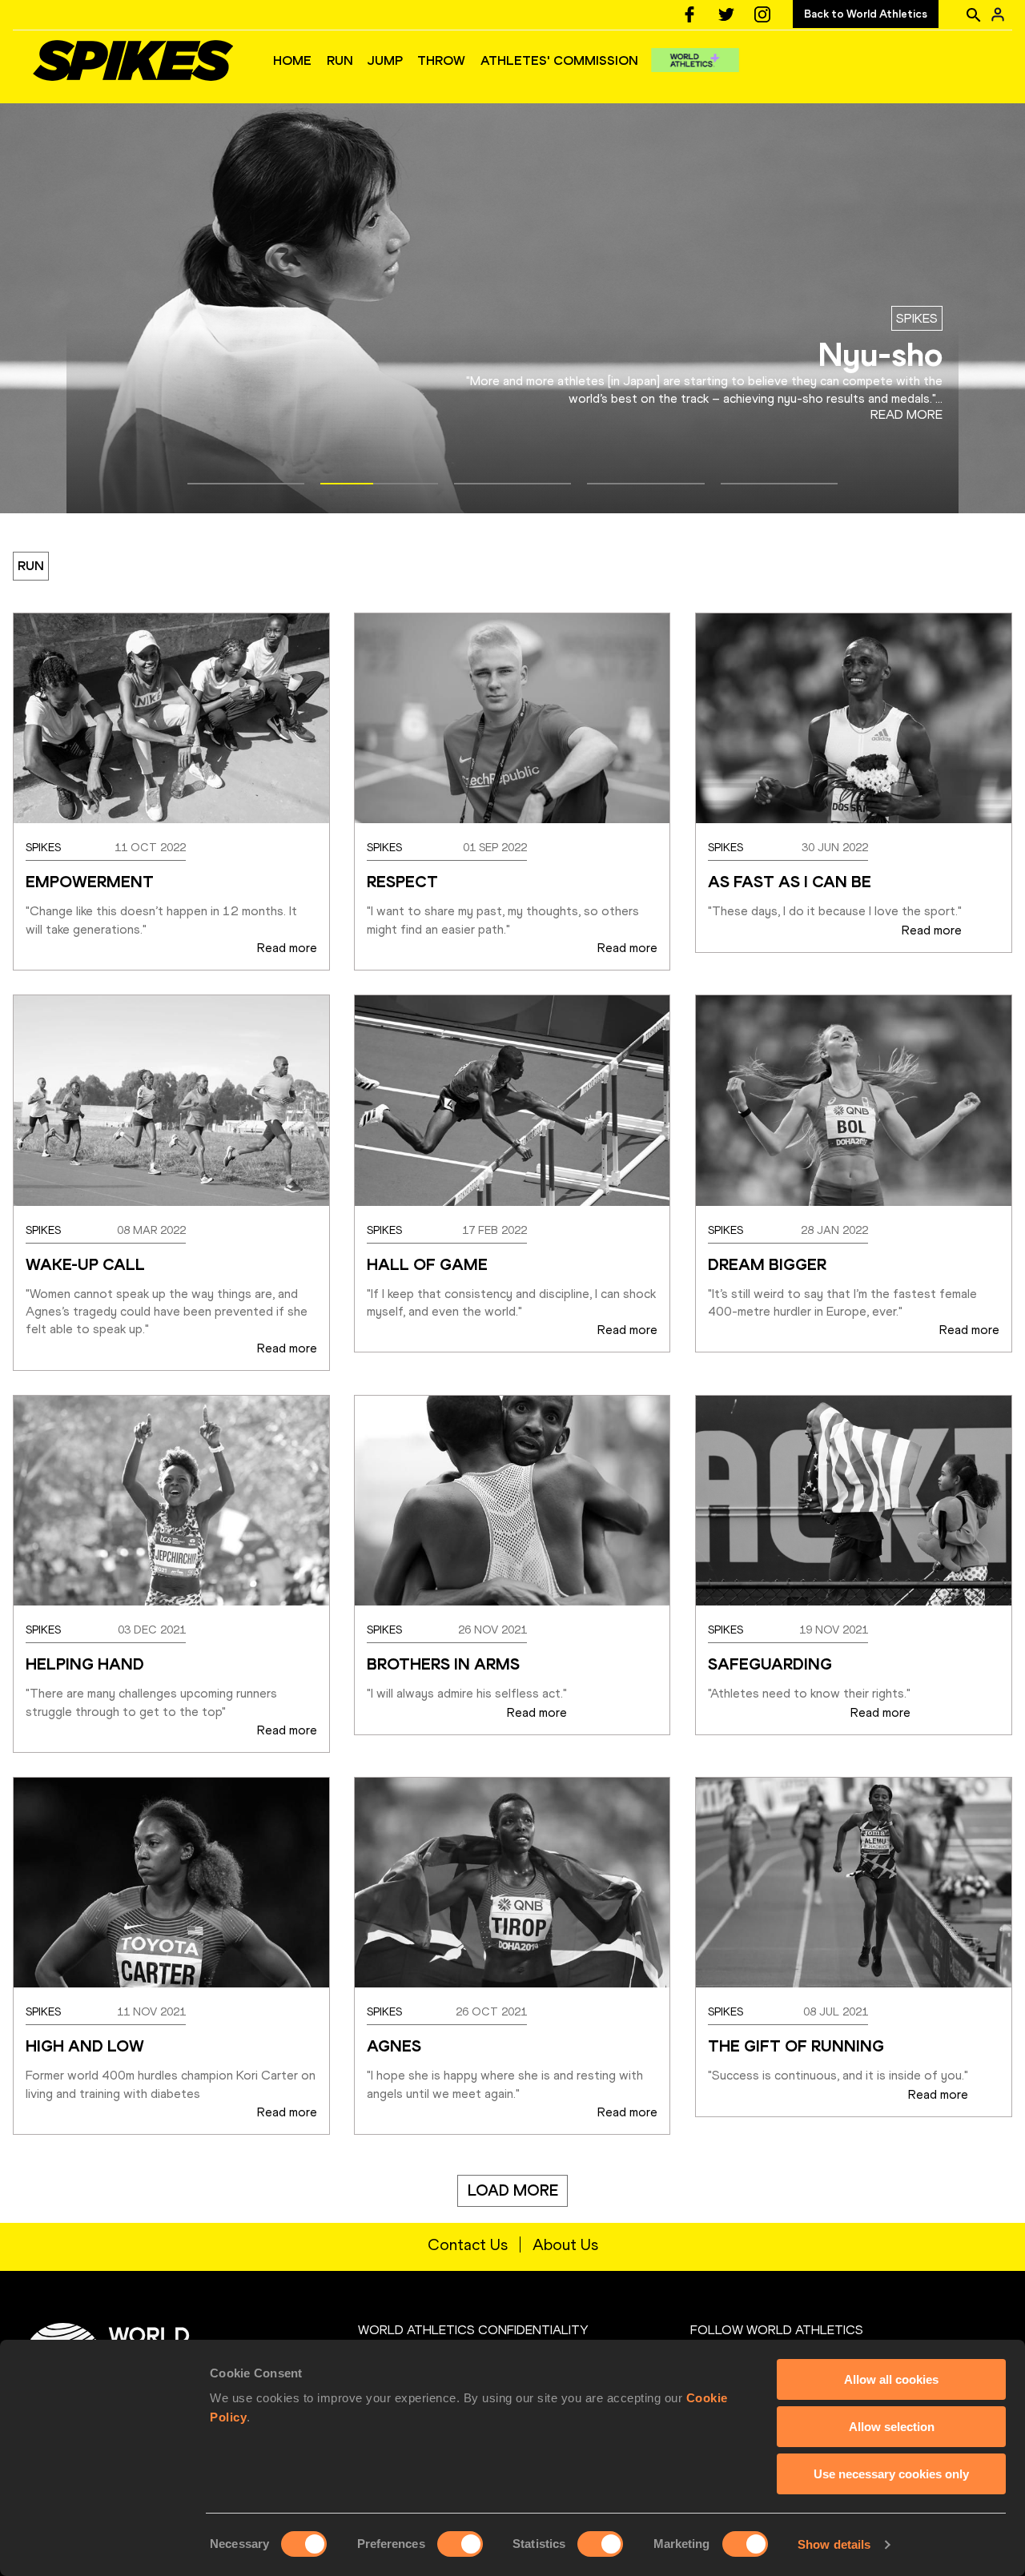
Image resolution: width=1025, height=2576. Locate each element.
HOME (292, 60)
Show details (834, 2544)
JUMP (385, 60)
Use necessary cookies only (891, 2474)
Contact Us (468, 2244)
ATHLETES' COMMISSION (559, 60)
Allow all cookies (891, 2379)
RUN (340, 60)
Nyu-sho (880, 354)
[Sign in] (998, 14)
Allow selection (892, 2427)
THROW (441, 60)
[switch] (460, 2544)
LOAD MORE (513, 2190)
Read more (906, 414)
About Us (565, 2244)
